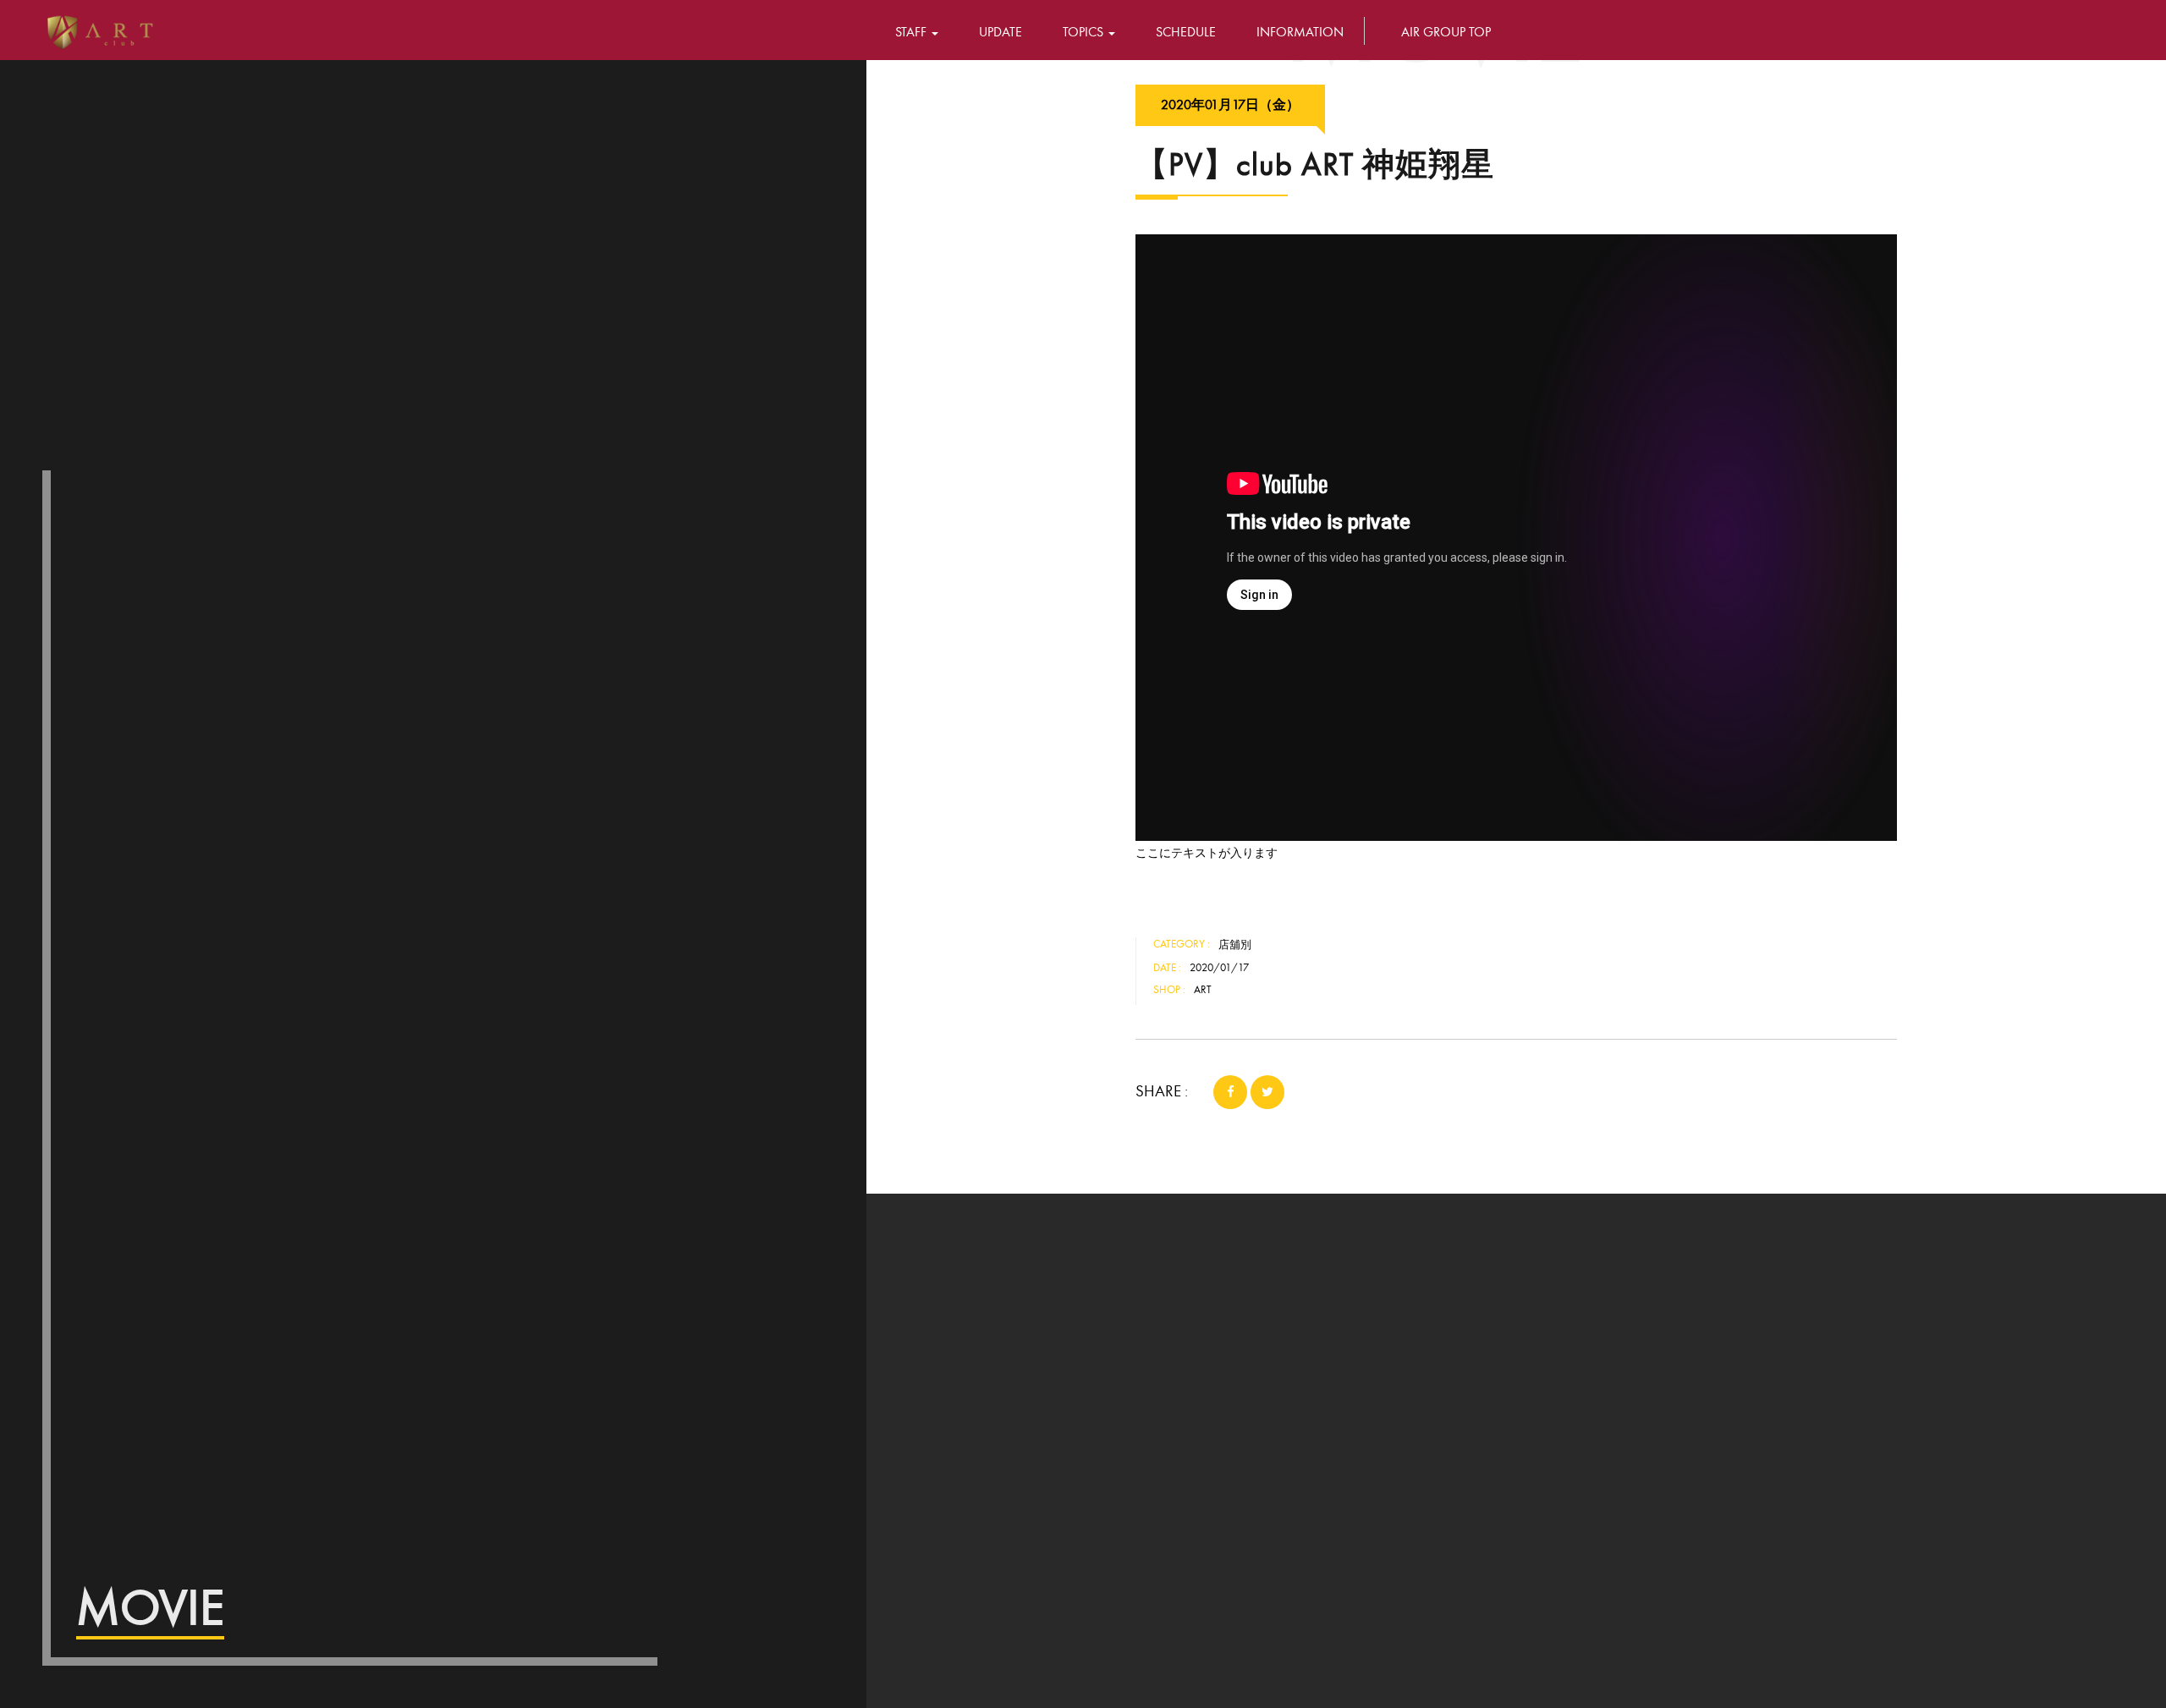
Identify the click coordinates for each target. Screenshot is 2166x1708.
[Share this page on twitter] (1267, 1092)
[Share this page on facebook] (1230, 1092)
